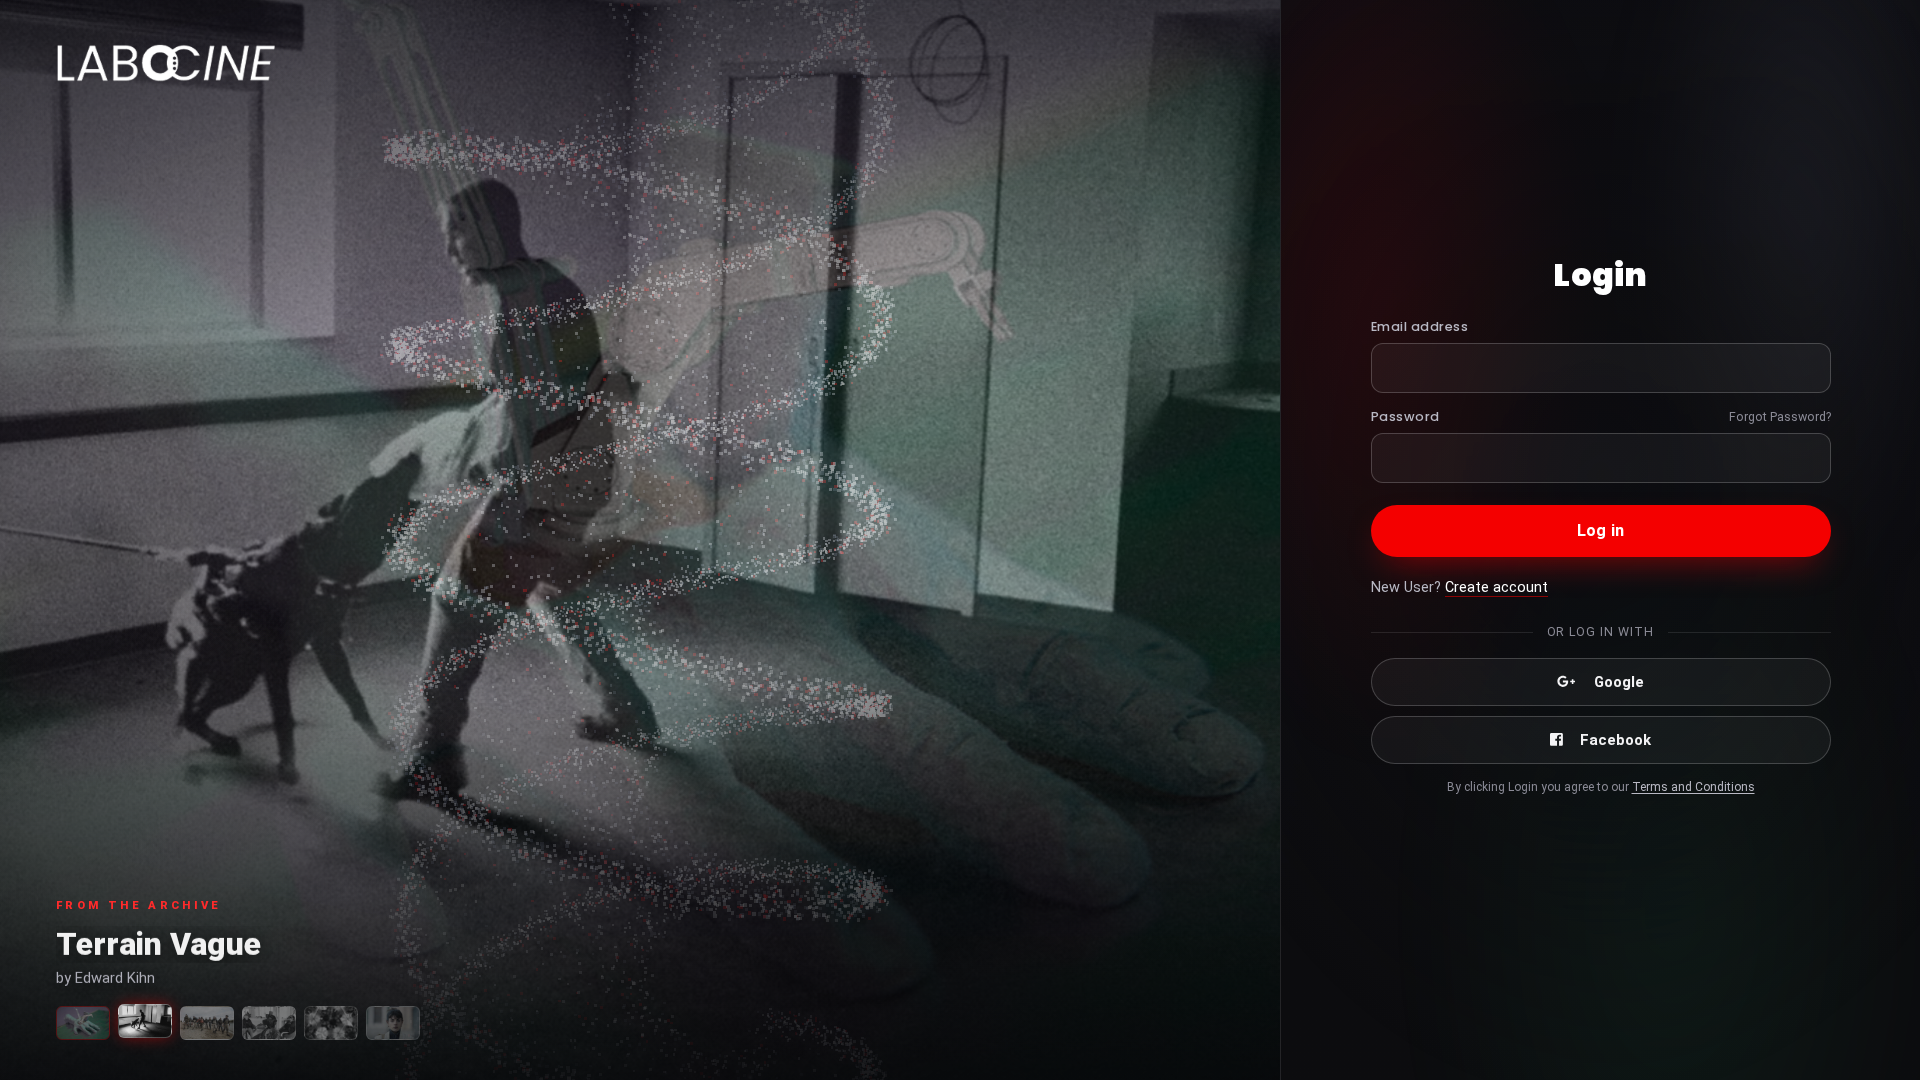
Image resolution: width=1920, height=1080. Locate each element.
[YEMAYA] (269, 1023)
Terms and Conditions (1693, 787)
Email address (1420, 326)
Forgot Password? (1780, 416)
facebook (1615, 740)
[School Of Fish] (207, 1023)
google (1619, 682)
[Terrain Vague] (145, 1021)
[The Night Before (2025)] (331, 1023)
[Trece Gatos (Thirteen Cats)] (393, 1023)
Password (1405, 416)
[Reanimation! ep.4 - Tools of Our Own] (83, 1023)
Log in (1600, 530)
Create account (1496, 587)
